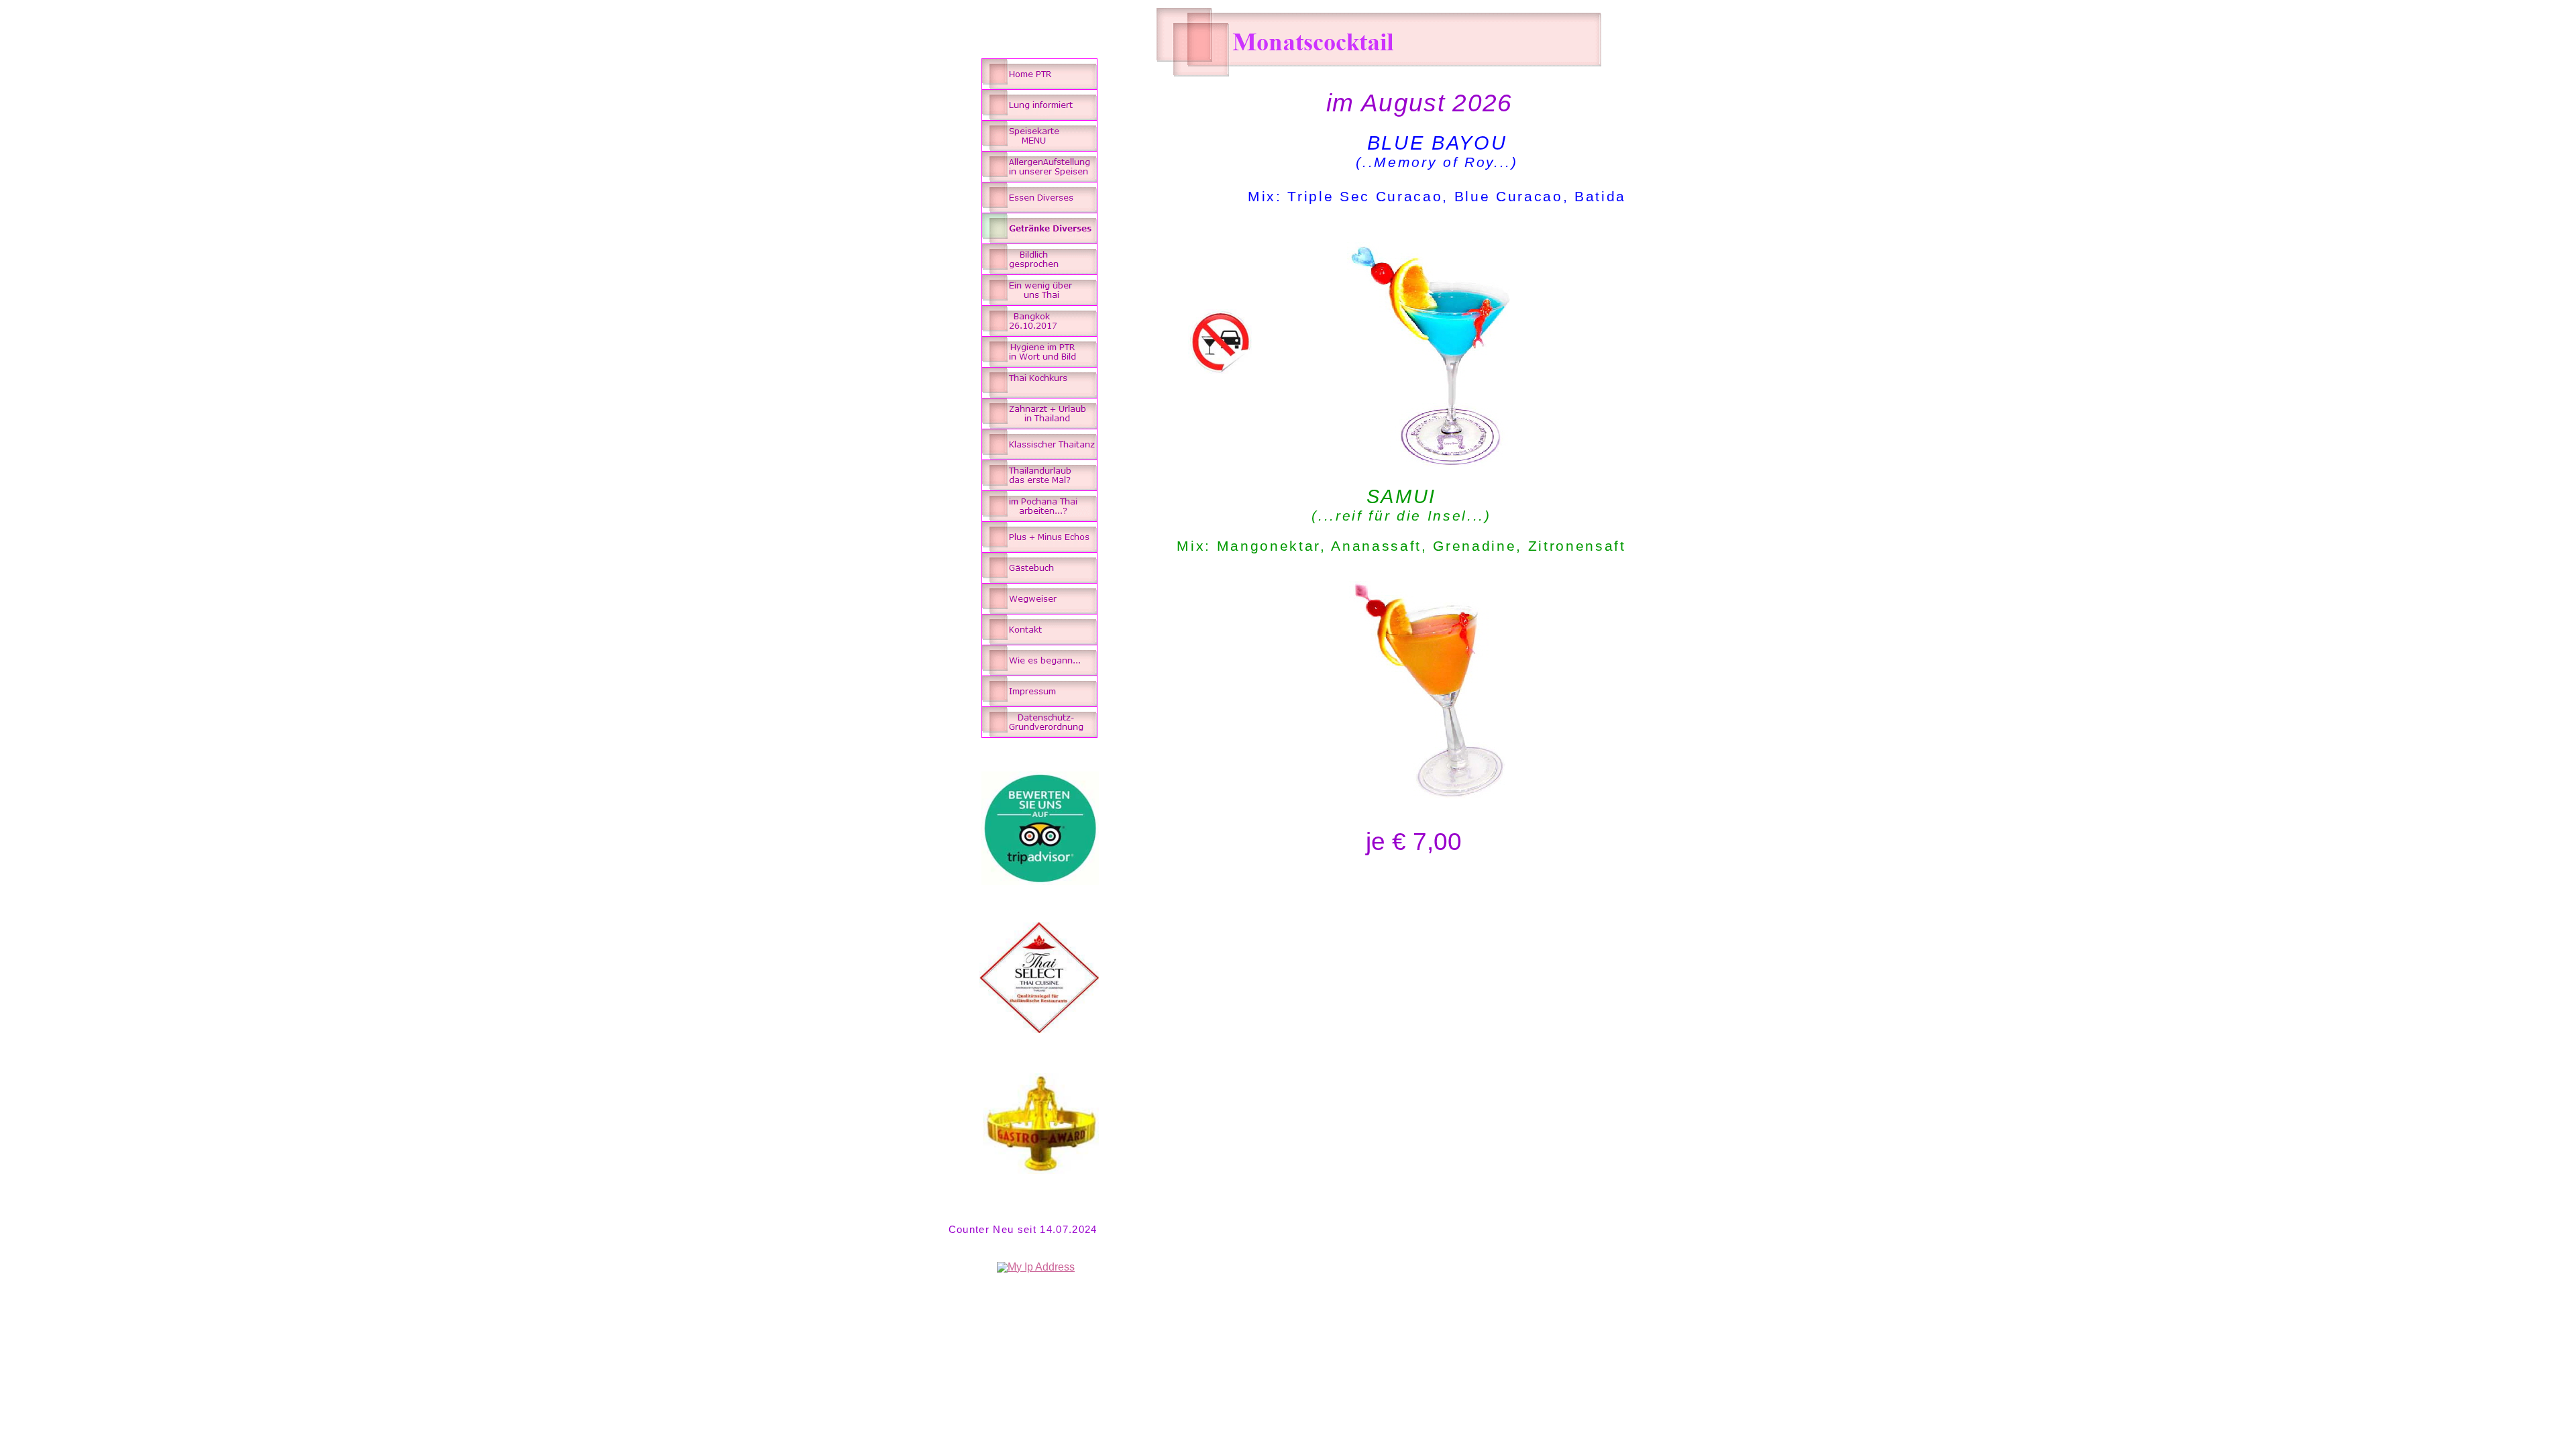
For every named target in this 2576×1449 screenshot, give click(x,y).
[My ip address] (1036, 1267)
